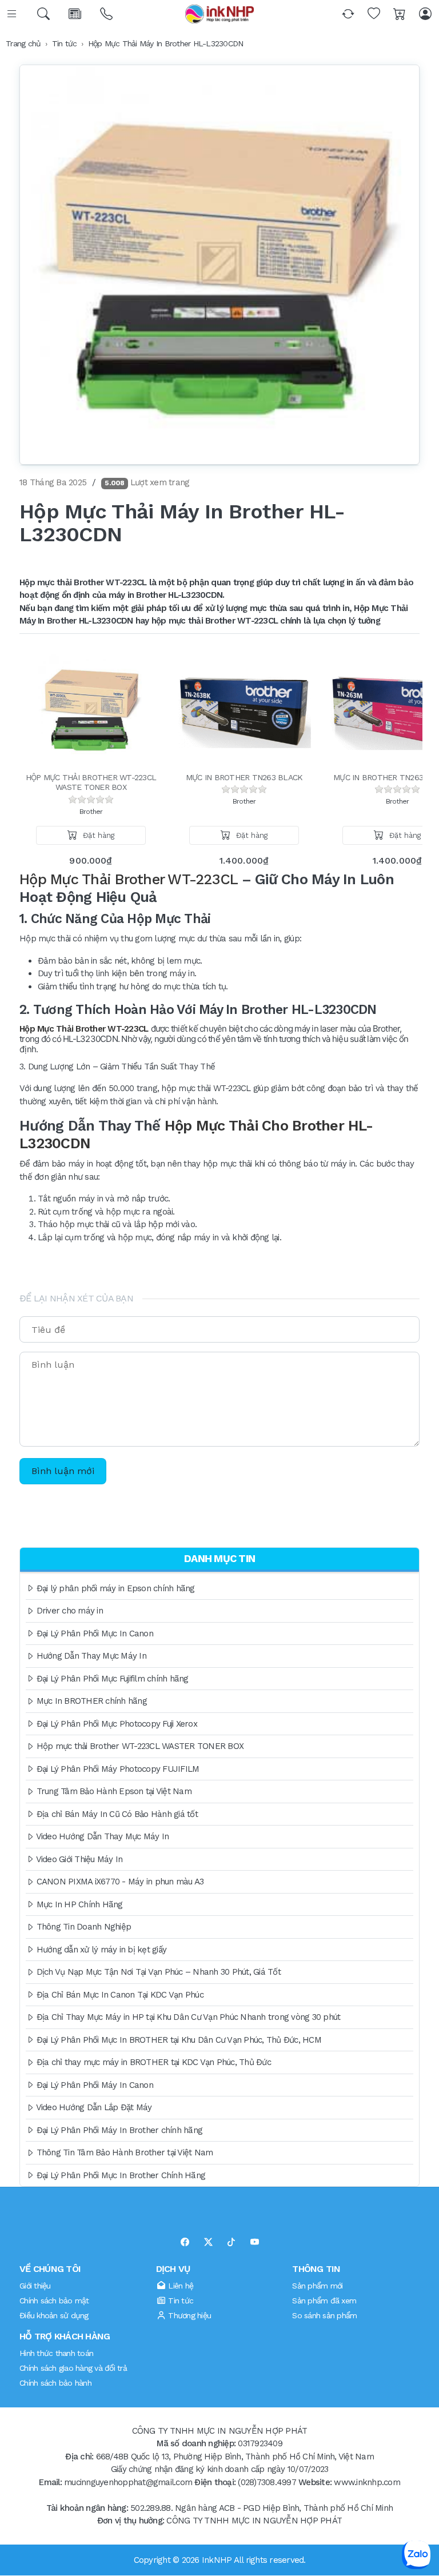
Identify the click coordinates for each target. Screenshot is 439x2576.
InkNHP (217, 2560)
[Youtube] (255, 2242)
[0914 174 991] (107, 14)
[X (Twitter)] (208, 2242)
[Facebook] (185, 2242)
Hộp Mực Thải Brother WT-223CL (84, 1029)
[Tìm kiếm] (44, 14)
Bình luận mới (63, 1471)
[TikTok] (231, 2242)
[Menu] (13, 14)
